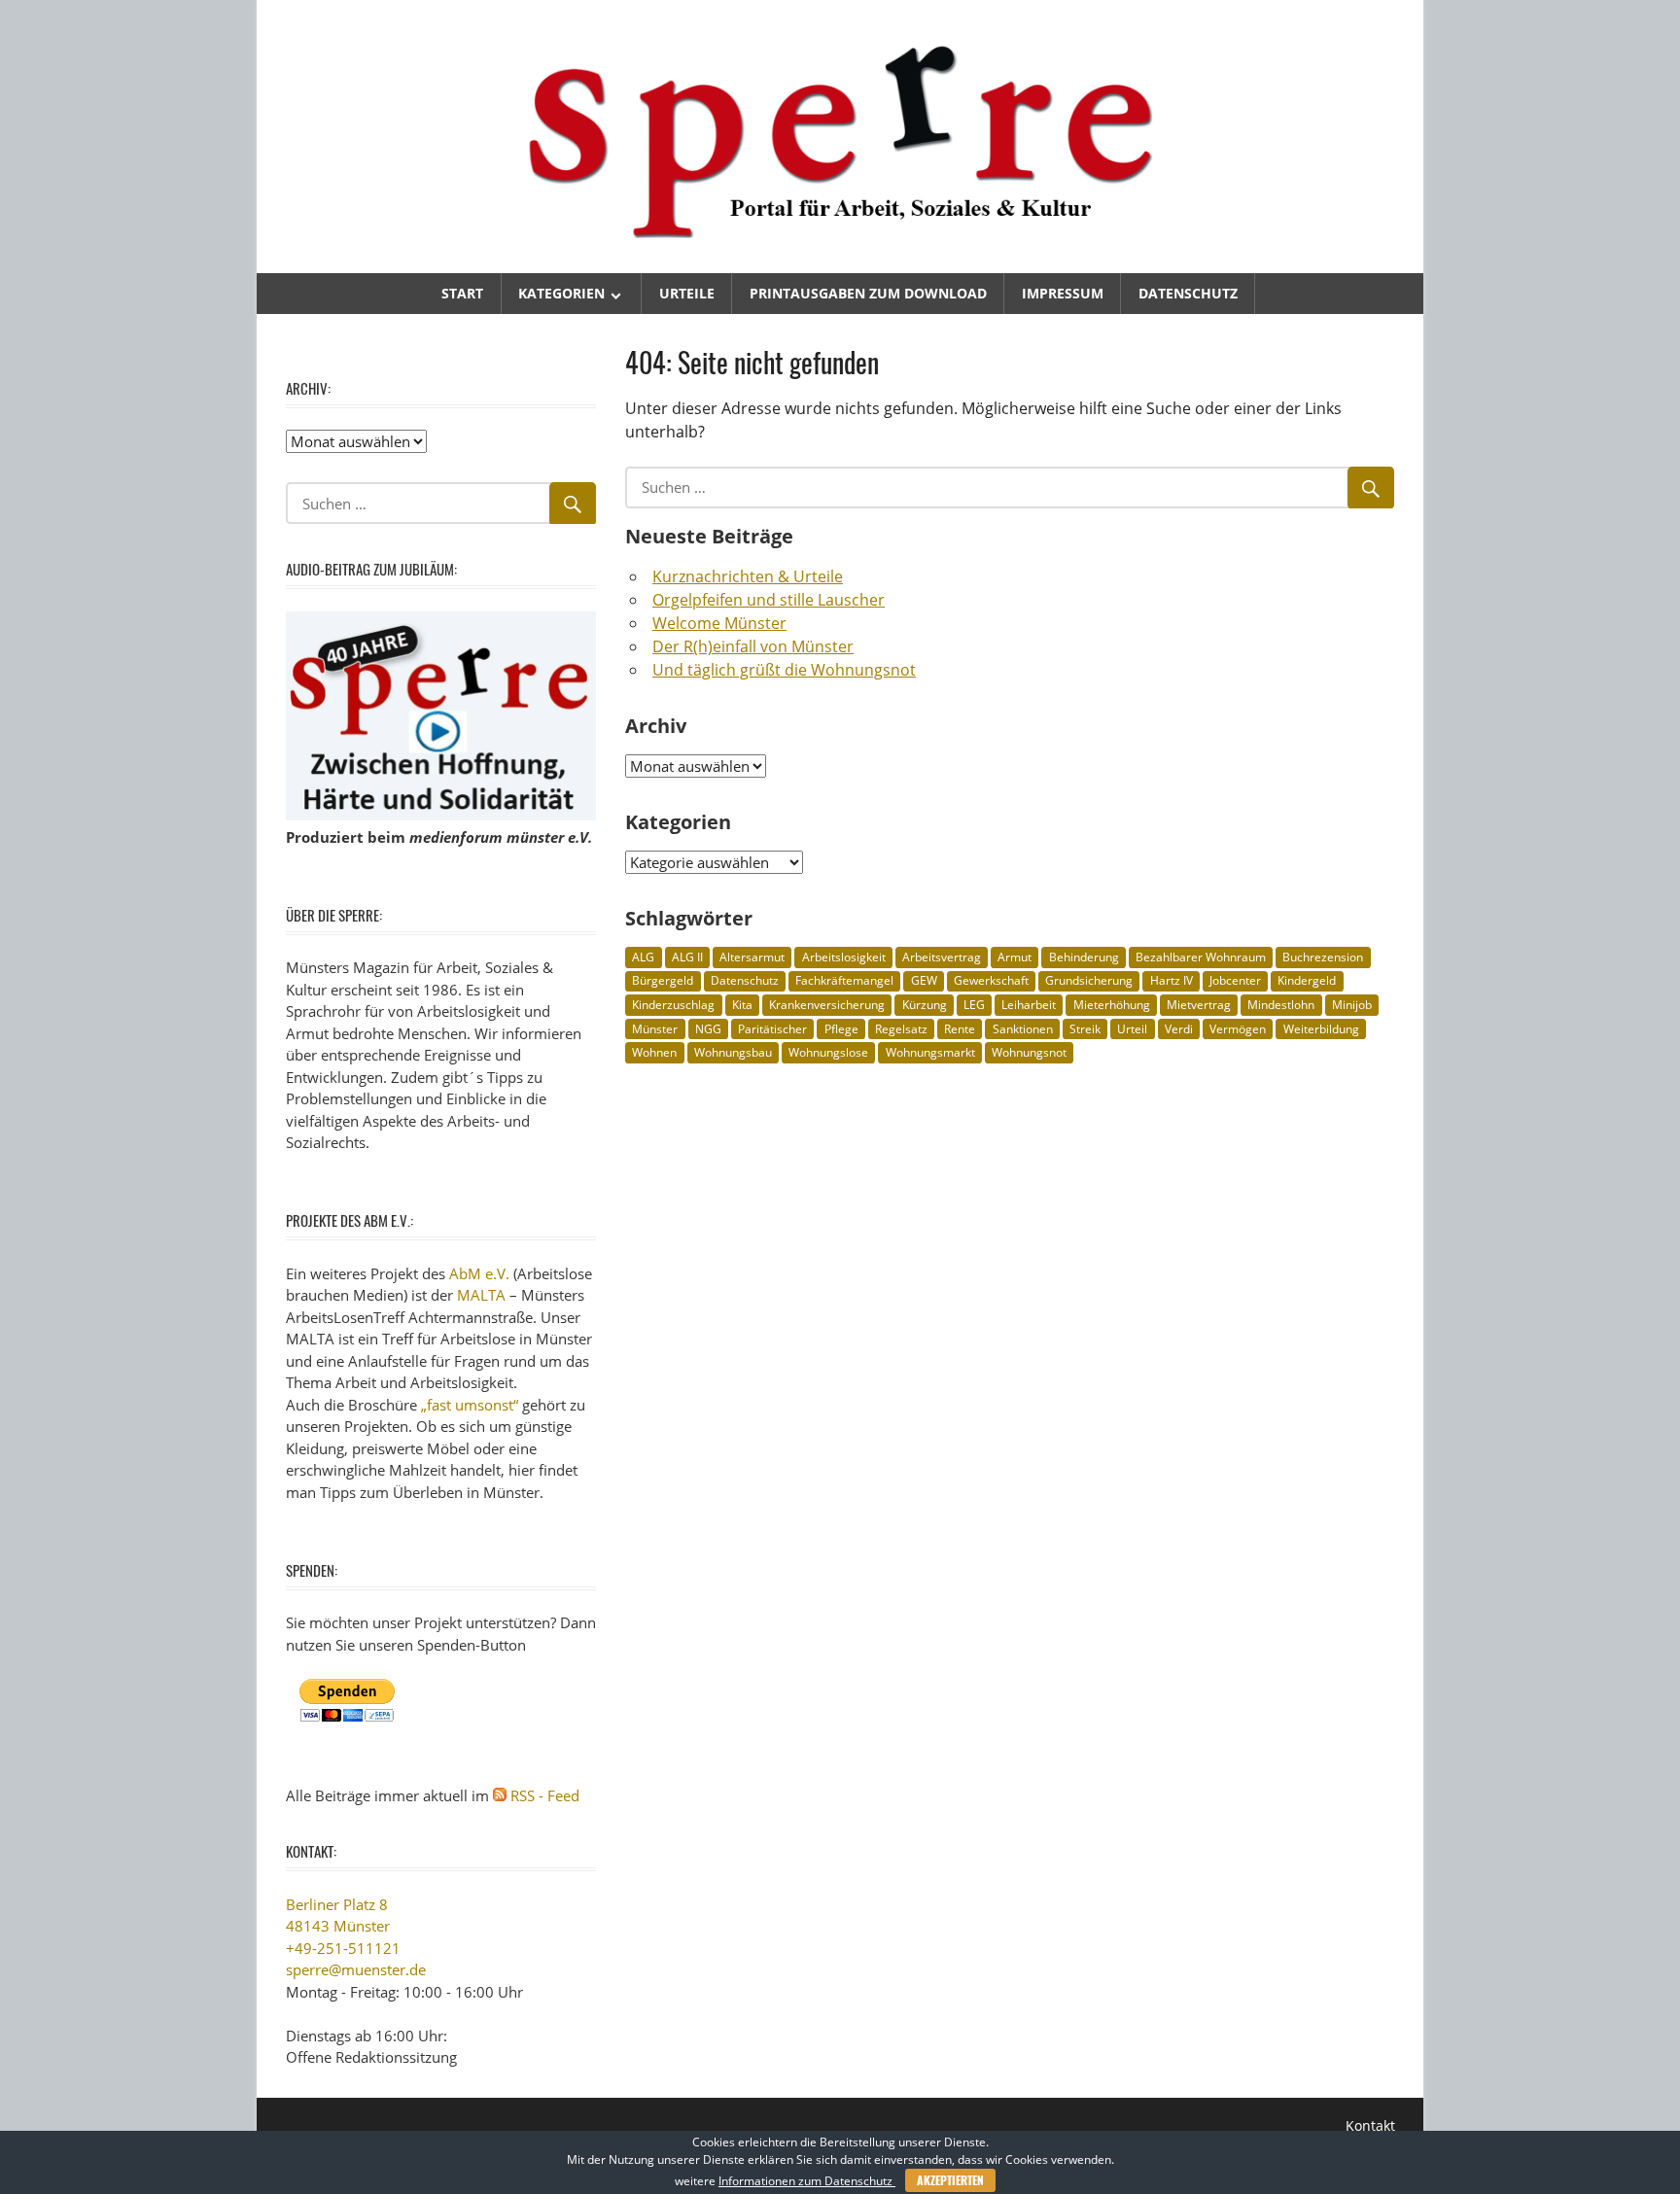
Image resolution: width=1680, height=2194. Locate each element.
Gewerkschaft (991, 980)
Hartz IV (1172, 980)
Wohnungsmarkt (930, 1052)
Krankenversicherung (827, 1005)
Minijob (1352, 1005)
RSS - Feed (545, 1795)
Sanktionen (1023, 1029)
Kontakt (1370, 2125)
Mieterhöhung (1112, 1005)
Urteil (1132, 1029)
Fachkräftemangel (844, 980)
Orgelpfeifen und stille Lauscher (769, 600)
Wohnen (654, 1052)
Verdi (1179, 1029)
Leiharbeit (1029, 1005)
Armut (1015, 957)
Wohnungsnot (1029, 1052)
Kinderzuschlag (673, 1005)
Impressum (1063, 293)
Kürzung (925, 1005)
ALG (643, 957)
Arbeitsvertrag (942, 957)
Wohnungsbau (733, 1052)
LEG (974, 1005)
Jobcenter (1235, 980)
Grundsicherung (1089, 980)
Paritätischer (772, 1029)
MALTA (481, 1295)
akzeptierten (950, 2180)
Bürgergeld (663, 980)
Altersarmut (752, 957)
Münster (655, 1029)
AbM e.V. (479, 1273)
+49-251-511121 (343, 1948)
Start (462, 293)
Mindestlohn (1281, 1005)
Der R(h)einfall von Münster (753, 646)
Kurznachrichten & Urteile (748, 576)
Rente (960, 1029)
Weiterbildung (1321, 1029)
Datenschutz (1188, 293)
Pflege (841, 1029)
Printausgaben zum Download (868, 293)
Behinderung (1084, 957)
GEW (924, 980)
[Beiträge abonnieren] (500, 1795)
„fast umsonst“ (470, 1405)
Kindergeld (1307, 980)
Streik (1085, 1029)
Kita (742, 1005)
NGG (708, 1029)
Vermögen (1238, 1029)
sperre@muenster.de (356, 1969)
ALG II (687, 957)
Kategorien (561, 293)
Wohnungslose (828, 1052)
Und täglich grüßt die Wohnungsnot (784, 670)
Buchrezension (1323, 957)
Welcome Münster (719, 623)
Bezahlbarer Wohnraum (1201, 957)
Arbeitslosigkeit (844, 957)
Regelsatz (901, 1029)
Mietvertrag (1199, 1005)
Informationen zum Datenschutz (807, 2181)
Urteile (687, 293)
